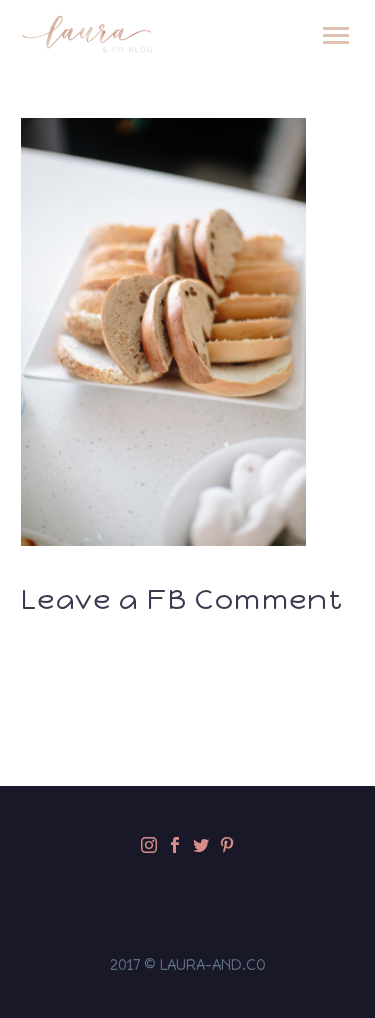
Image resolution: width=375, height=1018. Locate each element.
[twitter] (201, 845)
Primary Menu (336, 36)
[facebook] (175, 845)
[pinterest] (227, 845)
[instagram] (149, 845)
